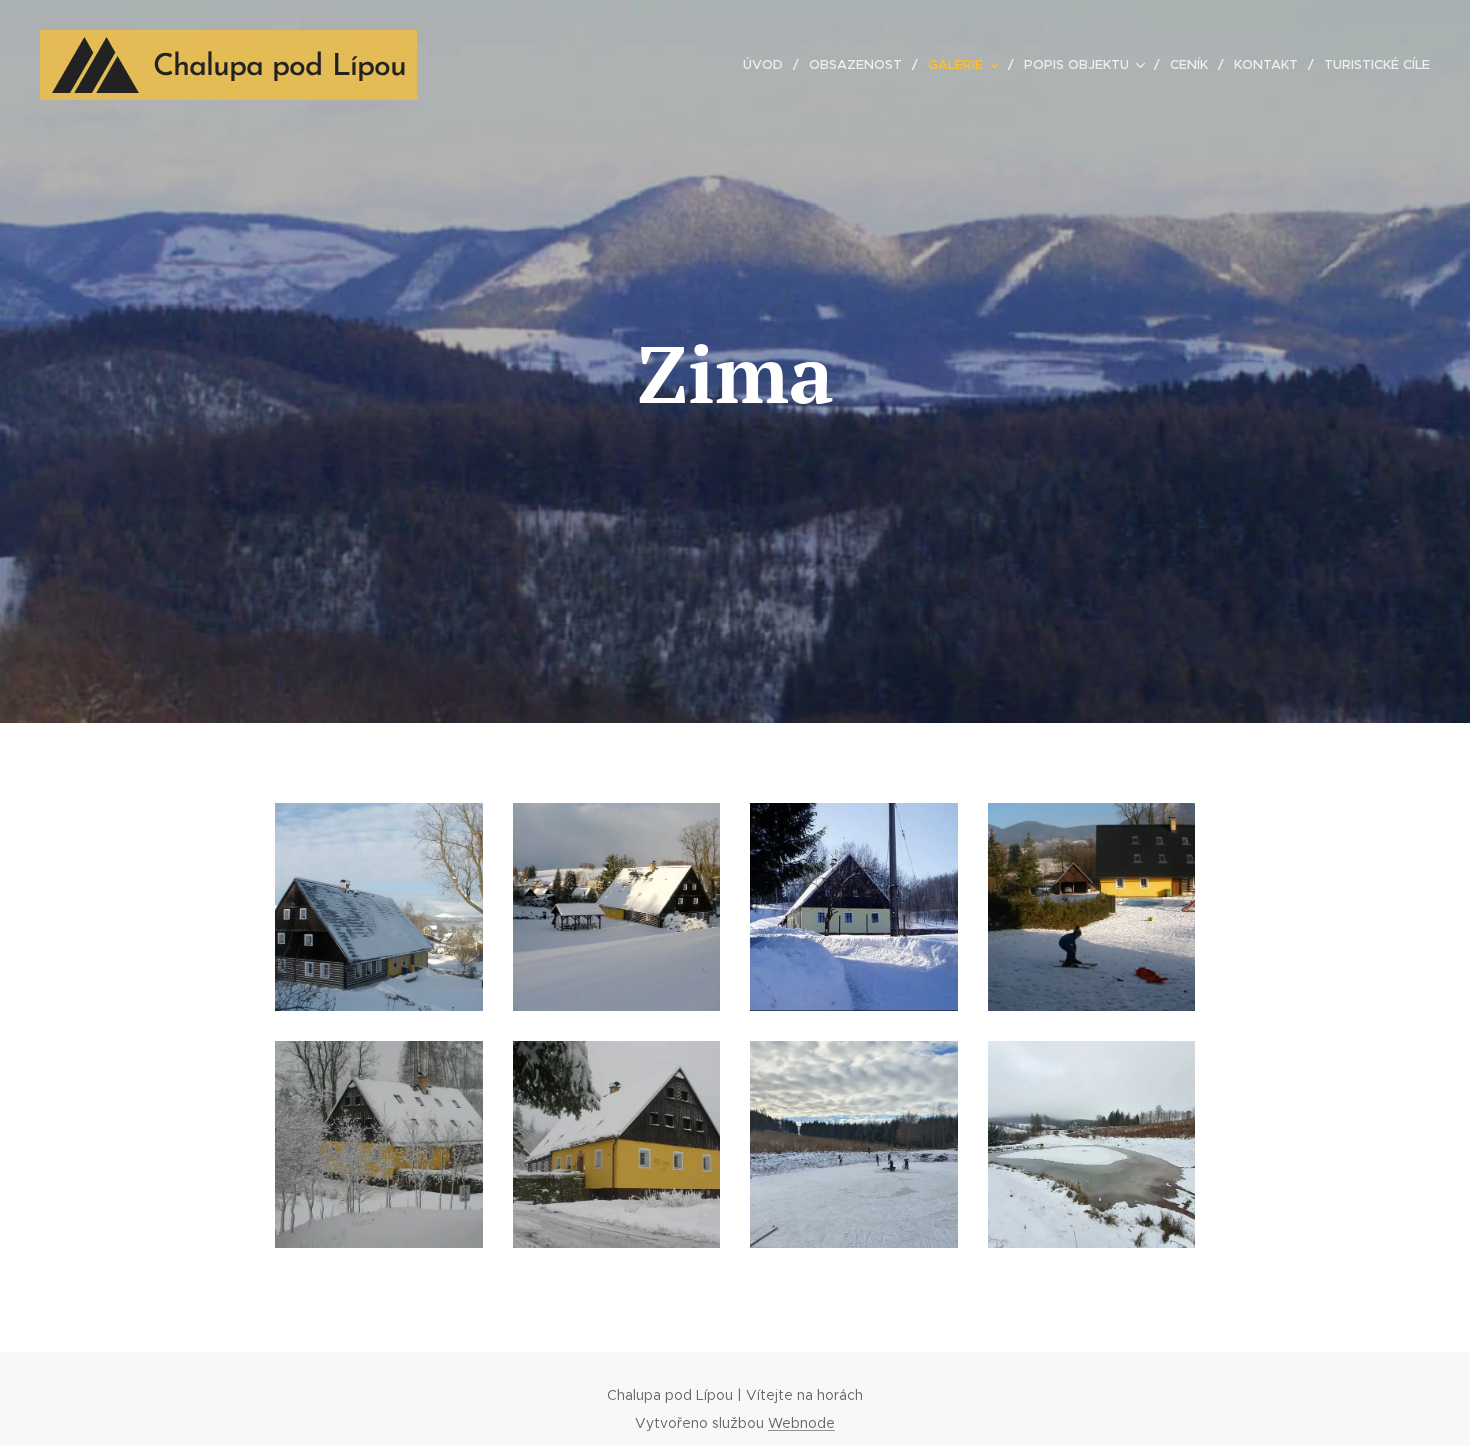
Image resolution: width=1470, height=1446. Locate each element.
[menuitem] (768, 65)
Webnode (801, 1423)
